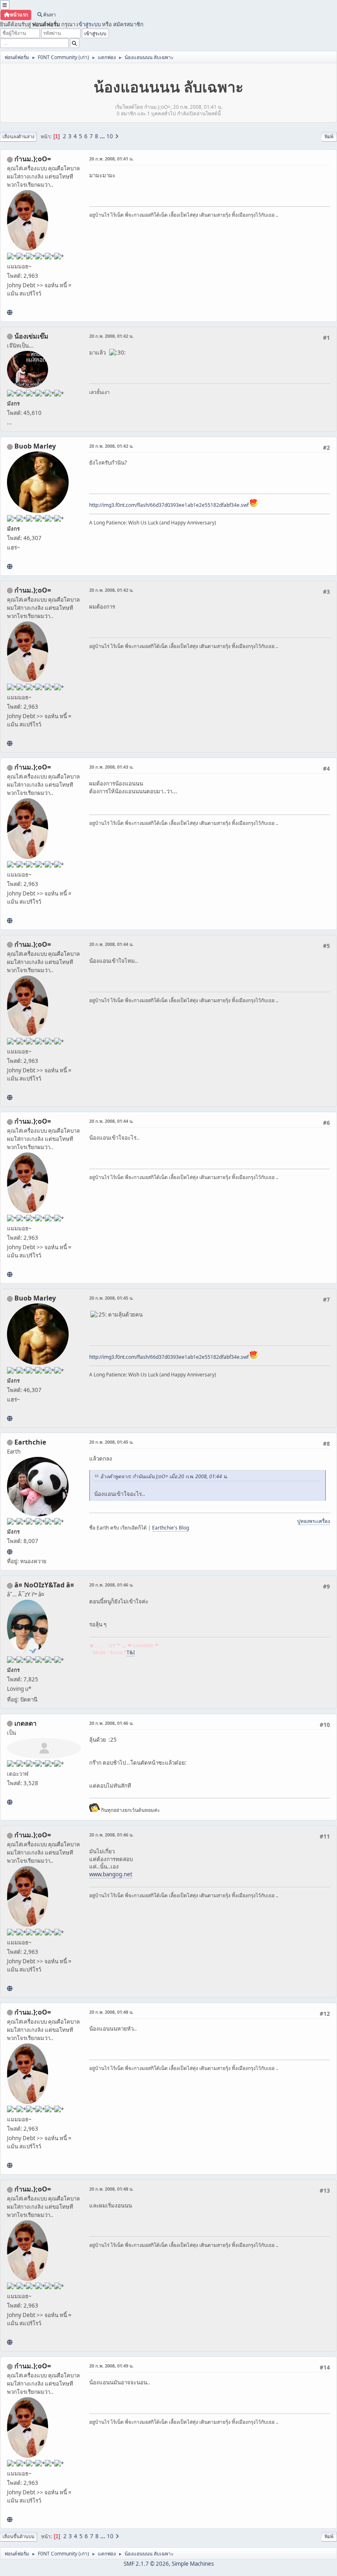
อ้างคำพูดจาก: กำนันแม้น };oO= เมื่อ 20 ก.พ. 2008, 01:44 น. (164, 1476)
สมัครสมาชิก (128, 24)
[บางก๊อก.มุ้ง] (10, 312)
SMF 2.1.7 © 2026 (146, 2564)
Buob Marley (35, 446)
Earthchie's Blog (171, 1528)
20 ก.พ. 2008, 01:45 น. (111, 1298)
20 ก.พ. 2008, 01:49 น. (111, 2366)
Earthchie (30, 1442)
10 (110, 136)
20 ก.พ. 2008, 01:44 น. (111, 944)
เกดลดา (25, 1723)
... (103, 136)
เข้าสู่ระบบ (89, 24)
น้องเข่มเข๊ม (31, 336)
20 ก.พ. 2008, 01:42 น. (111, 336)
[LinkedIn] (10, 566)
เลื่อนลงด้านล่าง (18, 136)
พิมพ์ (329, 136)
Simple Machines (193, 2564)
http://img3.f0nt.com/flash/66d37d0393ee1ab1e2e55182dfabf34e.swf (169, 505)
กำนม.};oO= (33, 159)
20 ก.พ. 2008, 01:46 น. (111, 1585)
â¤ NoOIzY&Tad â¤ (44, 1585)
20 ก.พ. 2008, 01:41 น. (111, 159)
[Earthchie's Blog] (10, 1552)
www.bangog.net (111, 1874)
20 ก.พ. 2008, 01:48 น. (111, 2012)
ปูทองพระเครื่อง (314, 1521)
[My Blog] (10, 1802)
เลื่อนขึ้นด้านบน (18, 2536)
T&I (131, 1652)
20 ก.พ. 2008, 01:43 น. (111, 767)
